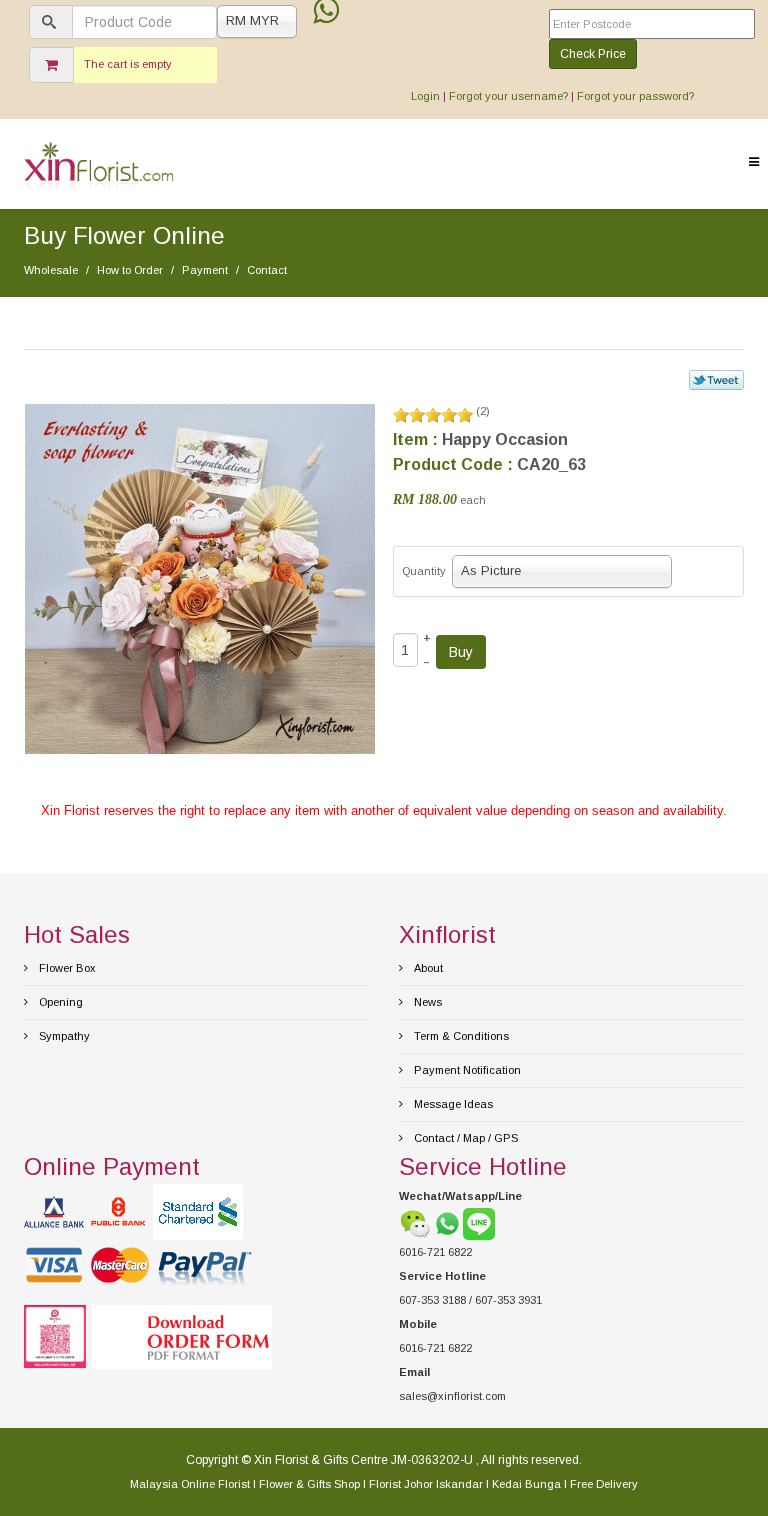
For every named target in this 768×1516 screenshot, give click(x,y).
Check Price (593, 54)
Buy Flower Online (124, 235)
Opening (59, 1002)
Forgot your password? (635, 96)
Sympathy (63, 1036)
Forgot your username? (508, 96)
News (426, 1002)
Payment (205, 270)
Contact (267, 270)
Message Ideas (452, 1104)
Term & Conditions (460, 1036)
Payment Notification (466, 1070)
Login (425, 96)
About (427, 968)
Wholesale (51, 270)
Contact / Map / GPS (464, 1138)
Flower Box (66, 968)
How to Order (130, 270)
